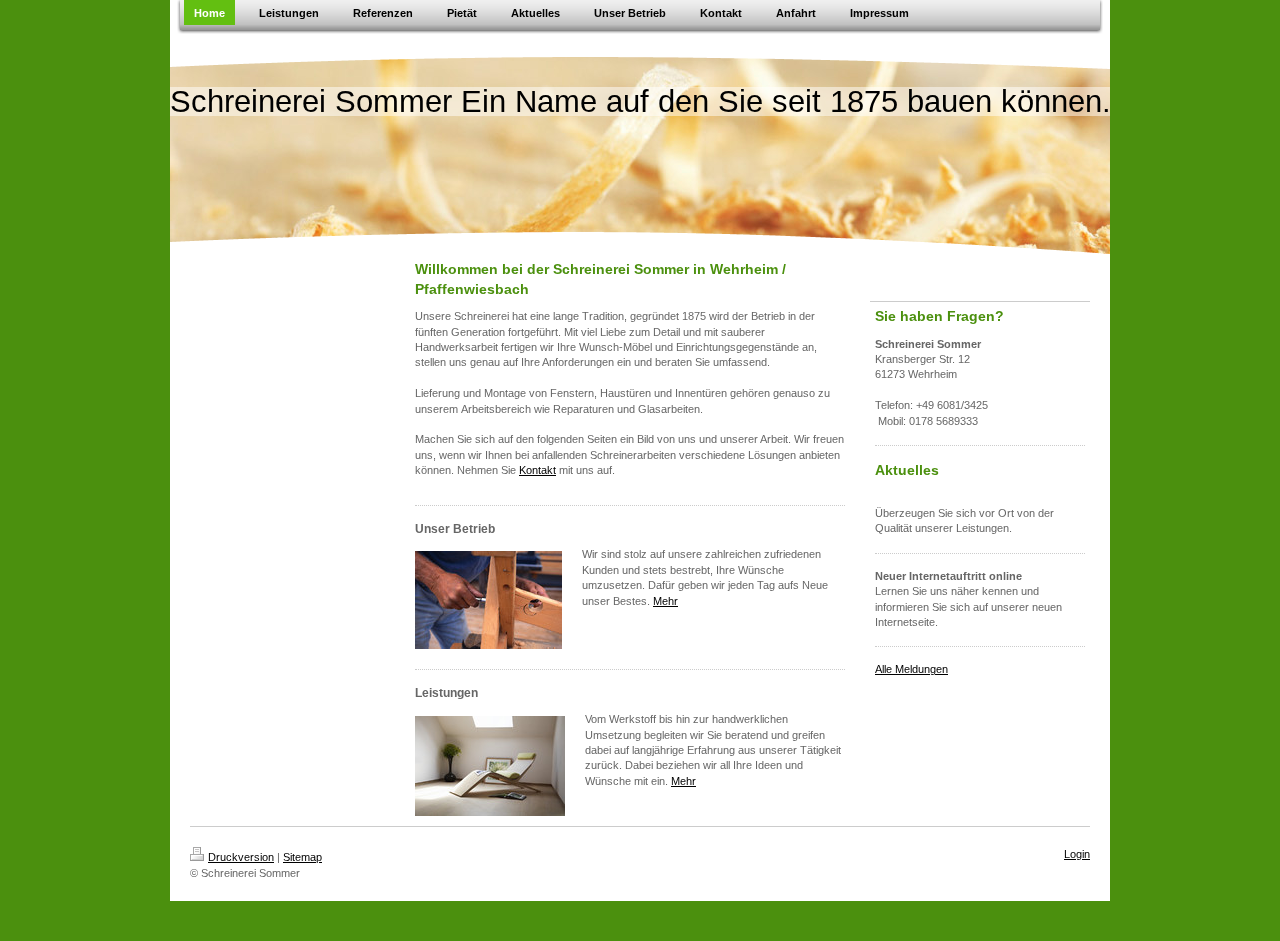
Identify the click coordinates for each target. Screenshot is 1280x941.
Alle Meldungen (911, 669)
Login (1077, 854)
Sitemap (302, 857)
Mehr (665, 601)
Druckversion (241, 857)
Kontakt (537, 470)
